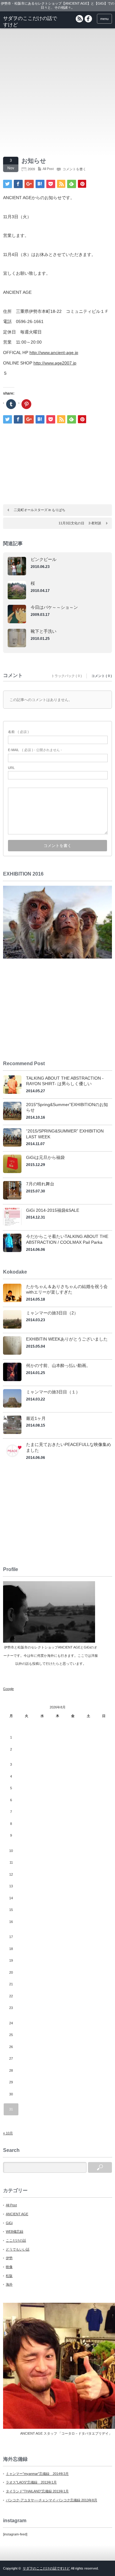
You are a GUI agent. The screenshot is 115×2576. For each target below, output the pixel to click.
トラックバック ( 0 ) (67, 676)
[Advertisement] (57, 92)
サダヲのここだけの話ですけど (46, 2568)
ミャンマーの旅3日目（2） (52, 1313)
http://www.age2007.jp (55, 363)
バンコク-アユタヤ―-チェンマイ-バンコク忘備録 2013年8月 (52, 2500)
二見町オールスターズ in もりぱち (40, 510)
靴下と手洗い (44, 631)
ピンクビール (44, 559)
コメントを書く (74, 169)
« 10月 (8, 2133)
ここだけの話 (16, 2240)
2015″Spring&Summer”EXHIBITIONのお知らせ (67, 1107)
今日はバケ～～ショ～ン (54, 607)
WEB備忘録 (15, 2231)
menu (104, 19)
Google (8, 1689)
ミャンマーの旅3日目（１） (53, 1392)
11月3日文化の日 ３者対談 (80, 523)
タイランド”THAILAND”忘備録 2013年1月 (37, 2491)
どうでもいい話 (18, 2249)
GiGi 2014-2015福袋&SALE (53, 1210)
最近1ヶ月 (36, 1418)
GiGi (9, 2223)
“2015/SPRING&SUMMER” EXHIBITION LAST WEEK (65, 1134)
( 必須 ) (18, 732)
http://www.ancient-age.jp (54, 353)
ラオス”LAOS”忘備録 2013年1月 (31, 2482)
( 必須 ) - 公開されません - (35, 750)
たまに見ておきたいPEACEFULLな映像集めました (69, 1447)
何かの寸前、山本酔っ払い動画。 (58, 1365)
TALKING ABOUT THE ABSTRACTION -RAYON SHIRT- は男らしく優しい (65, 1081)
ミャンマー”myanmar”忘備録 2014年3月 (37, 2474)
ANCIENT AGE (17, 2214)
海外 (9, 2284)
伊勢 (9, 2258)
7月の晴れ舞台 (40, 1184)
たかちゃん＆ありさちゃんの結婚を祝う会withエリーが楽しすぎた (67, 1289)
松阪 (9, 2276)
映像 (9, 2267)
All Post (48, 169)
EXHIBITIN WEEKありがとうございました (67, 1339)
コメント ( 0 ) (102, 676)
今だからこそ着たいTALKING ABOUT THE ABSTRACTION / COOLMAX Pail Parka (67, 1239)
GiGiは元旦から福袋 (45, 1157)
